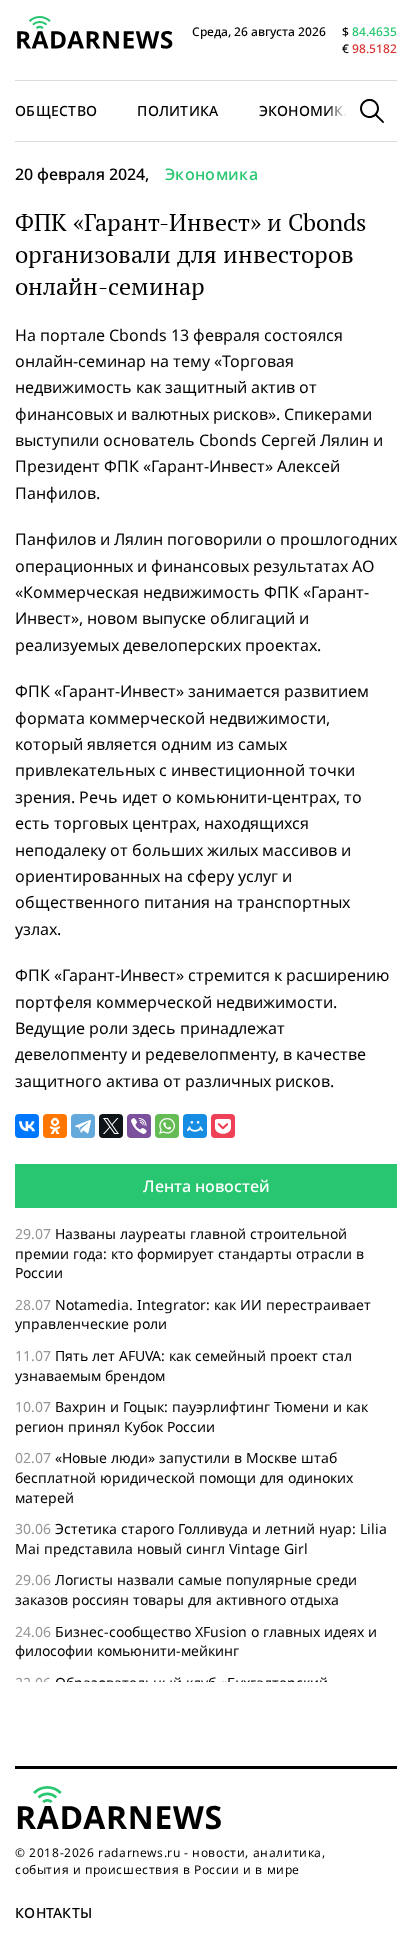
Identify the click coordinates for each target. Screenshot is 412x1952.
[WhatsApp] (167, 1126)
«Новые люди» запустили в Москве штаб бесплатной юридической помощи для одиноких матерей (184, 1477)
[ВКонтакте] (27, 1126)
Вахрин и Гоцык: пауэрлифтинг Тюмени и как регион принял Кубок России (191, 1416)
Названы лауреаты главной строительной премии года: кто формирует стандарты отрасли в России (189, 1253)
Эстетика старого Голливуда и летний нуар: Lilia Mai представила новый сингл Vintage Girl (201, 1538)
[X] (111, 1126)
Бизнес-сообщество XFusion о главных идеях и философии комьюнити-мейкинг (196, 1641)
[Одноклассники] (55, 1126)
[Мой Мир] (195, 1126)
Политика (177, 110)
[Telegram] (83, 1126)
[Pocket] (223, 1126)
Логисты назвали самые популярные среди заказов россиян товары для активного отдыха (186, 1589)
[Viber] (139, 1126)
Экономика (306, 110)
